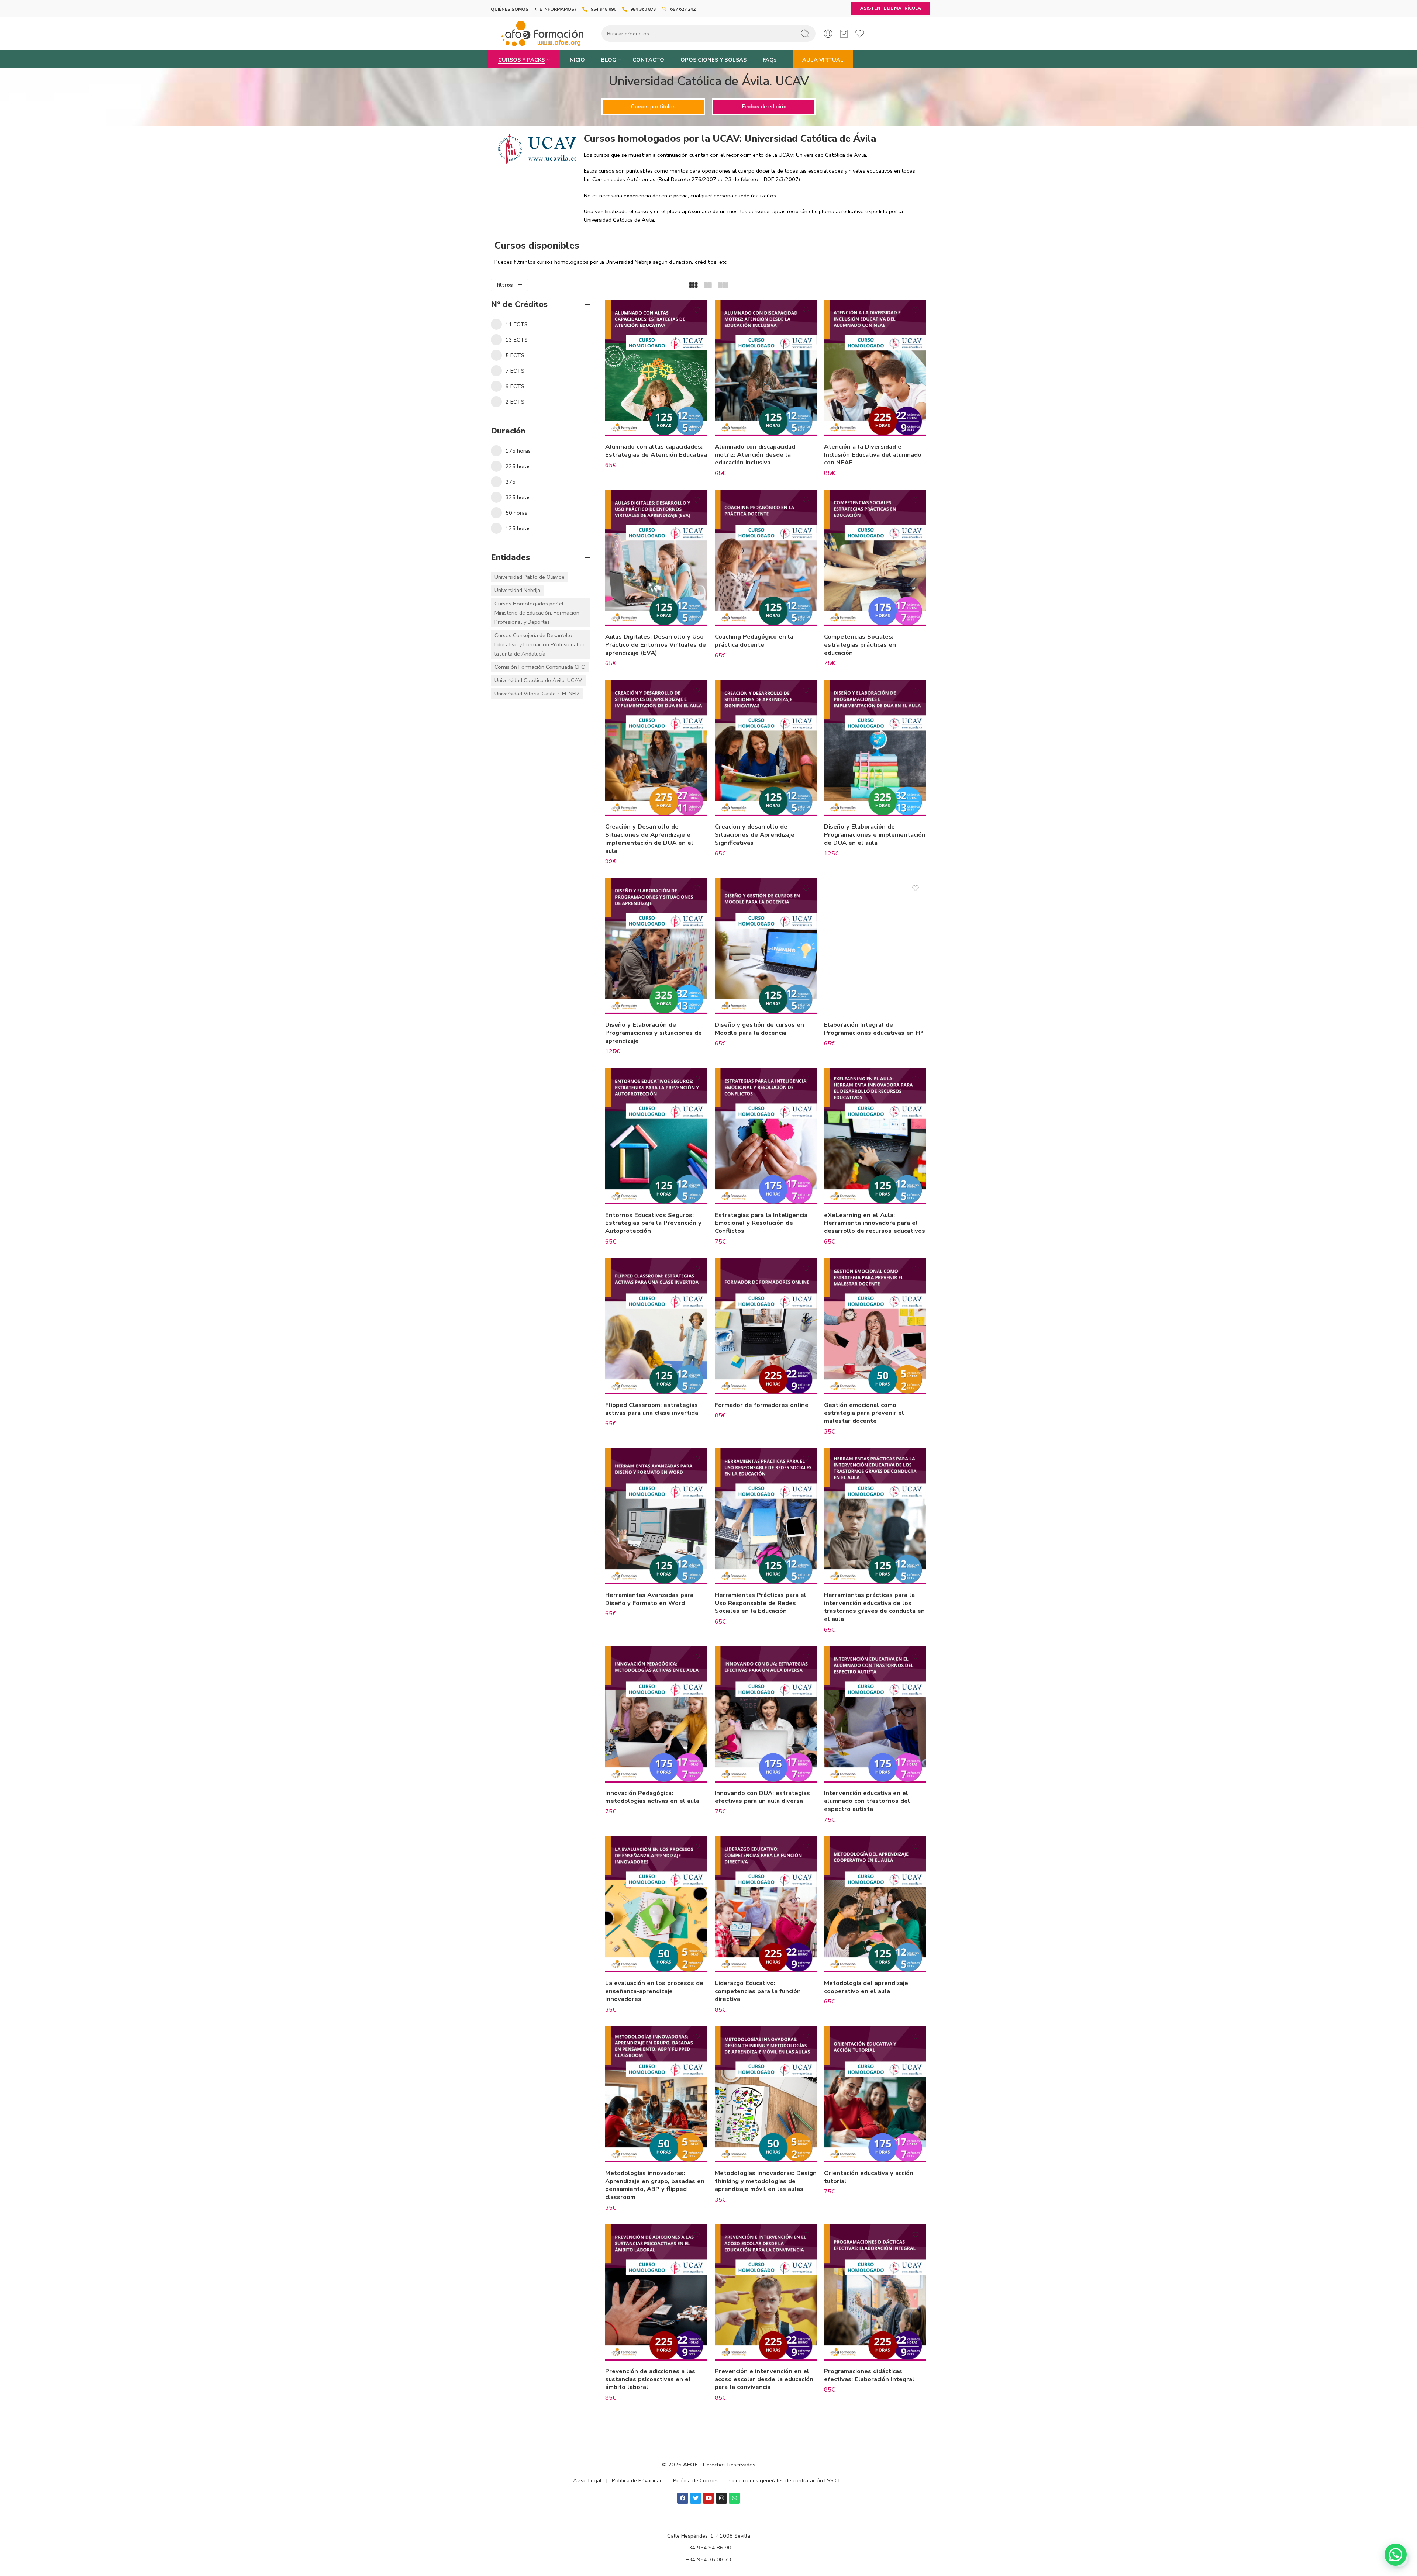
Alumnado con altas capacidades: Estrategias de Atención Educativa (656, 451)
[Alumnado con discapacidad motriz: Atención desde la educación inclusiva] (766, 368)
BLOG (609, 60)
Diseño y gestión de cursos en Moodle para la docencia (759, 1029)
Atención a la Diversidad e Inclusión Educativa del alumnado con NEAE (873, 454)
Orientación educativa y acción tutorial (869, 2177)
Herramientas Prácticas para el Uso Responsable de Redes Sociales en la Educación (761, 1603)
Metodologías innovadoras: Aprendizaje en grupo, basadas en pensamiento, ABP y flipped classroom (655, 2185)
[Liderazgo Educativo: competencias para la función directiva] (766, 1904)
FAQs (770, 60)
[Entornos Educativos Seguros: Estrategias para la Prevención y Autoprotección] (656, 1136)
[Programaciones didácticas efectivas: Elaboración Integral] (875, 2293)
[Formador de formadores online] (766, 1326)
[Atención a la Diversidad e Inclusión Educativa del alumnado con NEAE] (875, 368)
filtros (505, 285)
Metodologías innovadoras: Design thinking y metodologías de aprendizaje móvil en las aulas (766, 2181)
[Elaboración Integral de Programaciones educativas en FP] (875, 946)
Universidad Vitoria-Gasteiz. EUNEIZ (537, 694)
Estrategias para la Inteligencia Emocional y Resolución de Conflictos (761, 1223)
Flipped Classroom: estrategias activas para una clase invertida (652, 1409)
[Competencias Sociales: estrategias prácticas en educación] (875, 558)
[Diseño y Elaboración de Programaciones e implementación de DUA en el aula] (875, 748)
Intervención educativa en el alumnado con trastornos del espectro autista (867, 1801)
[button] (1396, 2555)
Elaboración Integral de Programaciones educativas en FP (873, 1029)
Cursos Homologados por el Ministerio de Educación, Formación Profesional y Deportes (537, 613)
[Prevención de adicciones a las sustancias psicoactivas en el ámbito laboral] (656, 2293)
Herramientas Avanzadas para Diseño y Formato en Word (649, 1599)
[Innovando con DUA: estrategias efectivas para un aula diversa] (766, 1714)
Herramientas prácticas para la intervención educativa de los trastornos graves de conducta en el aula (874, 1607)
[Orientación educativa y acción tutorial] (875, 2094)
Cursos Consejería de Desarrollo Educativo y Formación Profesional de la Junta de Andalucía (540, 644)
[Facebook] (683, 2498)
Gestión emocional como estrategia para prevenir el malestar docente (864, 1413)
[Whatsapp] (734, 2498)
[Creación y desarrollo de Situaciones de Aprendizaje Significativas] (766, 748)
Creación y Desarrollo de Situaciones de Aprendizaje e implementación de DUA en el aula (649, 839)
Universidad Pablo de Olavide (530, 577)
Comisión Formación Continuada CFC (540, 667)
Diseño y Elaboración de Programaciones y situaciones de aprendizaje (654, 1033)
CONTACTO (648, 60)
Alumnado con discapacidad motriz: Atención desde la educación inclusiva (755, 454)
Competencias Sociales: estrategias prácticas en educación (860, 644)
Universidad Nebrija (517, 590)
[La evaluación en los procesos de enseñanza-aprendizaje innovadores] (656, 1904)
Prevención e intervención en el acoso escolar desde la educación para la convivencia (764, 2379)
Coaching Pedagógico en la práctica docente (754, 641)
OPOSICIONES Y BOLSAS (713, 60)
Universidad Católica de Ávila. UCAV (538, 680)
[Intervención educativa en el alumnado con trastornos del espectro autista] (875, 1714)
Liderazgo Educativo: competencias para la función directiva (758, 1991)
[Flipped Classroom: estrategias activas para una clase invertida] (656, 1326)
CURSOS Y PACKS (521, 60)
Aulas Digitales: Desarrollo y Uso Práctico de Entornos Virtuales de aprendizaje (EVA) (656, 644)
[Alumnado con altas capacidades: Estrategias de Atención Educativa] (656, 368)
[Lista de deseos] (697, 310)
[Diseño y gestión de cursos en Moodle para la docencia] (766, 946)
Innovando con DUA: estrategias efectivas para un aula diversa (762, 1797)
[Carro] (844, 34)
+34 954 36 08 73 (708, 2559)
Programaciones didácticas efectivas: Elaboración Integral (869, 2375)
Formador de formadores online (762, 1405)
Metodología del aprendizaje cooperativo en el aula (866, 1987)
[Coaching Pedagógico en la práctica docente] (766, 558)
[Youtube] (708, 2498)
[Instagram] (721, 2498)
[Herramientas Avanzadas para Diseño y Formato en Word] (656, 1516)
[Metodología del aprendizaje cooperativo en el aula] (875, 1904)
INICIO (577, 60)
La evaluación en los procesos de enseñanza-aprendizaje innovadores (654, 1991)
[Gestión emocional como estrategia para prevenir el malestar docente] (875, 1326)
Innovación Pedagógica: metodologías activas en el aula (652, 1797)
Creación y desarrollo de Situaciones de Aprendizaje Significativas (755, 834)
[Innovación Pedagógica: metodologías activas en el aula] (656, 1714)
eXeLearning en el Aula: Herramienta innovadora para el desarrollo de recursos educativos (875, 1223)
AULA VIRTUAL (823, 60)
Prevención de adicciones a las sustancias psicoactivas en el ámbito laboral (650, 2379)
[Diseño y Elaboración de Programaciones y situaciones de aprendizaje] (656, 946)
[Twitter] (696, 2498)
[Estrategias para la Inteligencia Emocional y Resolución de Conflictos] (766, 1136)
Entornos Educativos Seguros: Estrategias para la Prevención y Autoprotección (653, 1223)
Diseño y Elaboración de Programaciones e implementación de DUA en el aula (875, 834)
